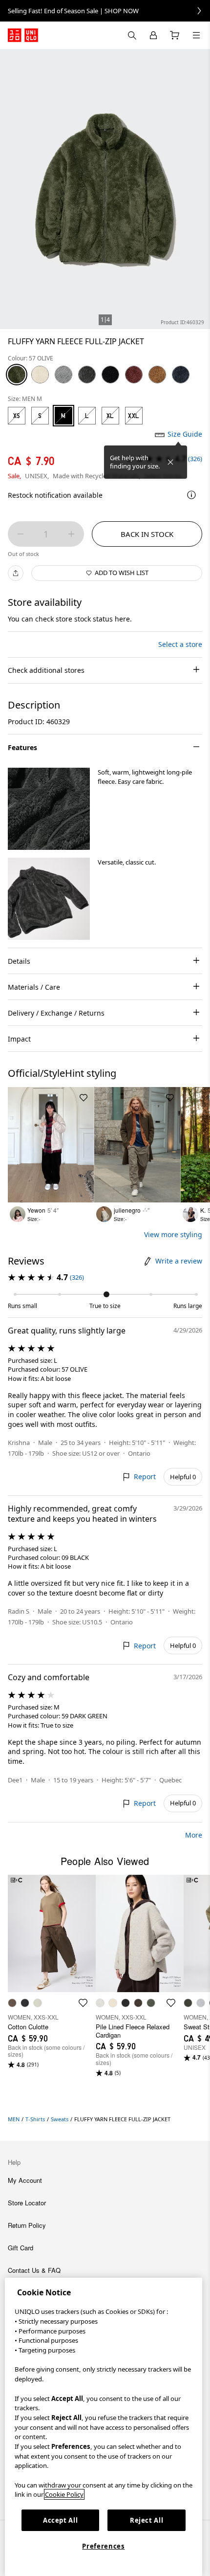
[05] (63, 375)
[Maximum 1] (71, 534)
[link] (105, 11)
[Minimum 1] (21, 534)
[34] (157, 375)
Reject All (147, 2520)
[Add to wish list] (84, 1098)
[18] (134, 375)
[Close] (170, 462)
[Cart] (175, 35)
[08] (87, 375)
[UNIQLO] (23, 35)
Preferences (103, 2546)
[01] (40, 375)
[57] (17, 375)
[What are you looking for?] (132, 35)
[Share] (16, 573)
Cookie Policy (64, 2494)
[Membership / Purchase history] (153, 35)
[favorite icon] (83, 2003)
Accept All (61, 2520)
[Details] (191, 495)
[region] (104, 2427)
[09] (110, 375)
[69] (181, 375)
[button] (49, 809)
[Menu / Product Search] (196, 35)
